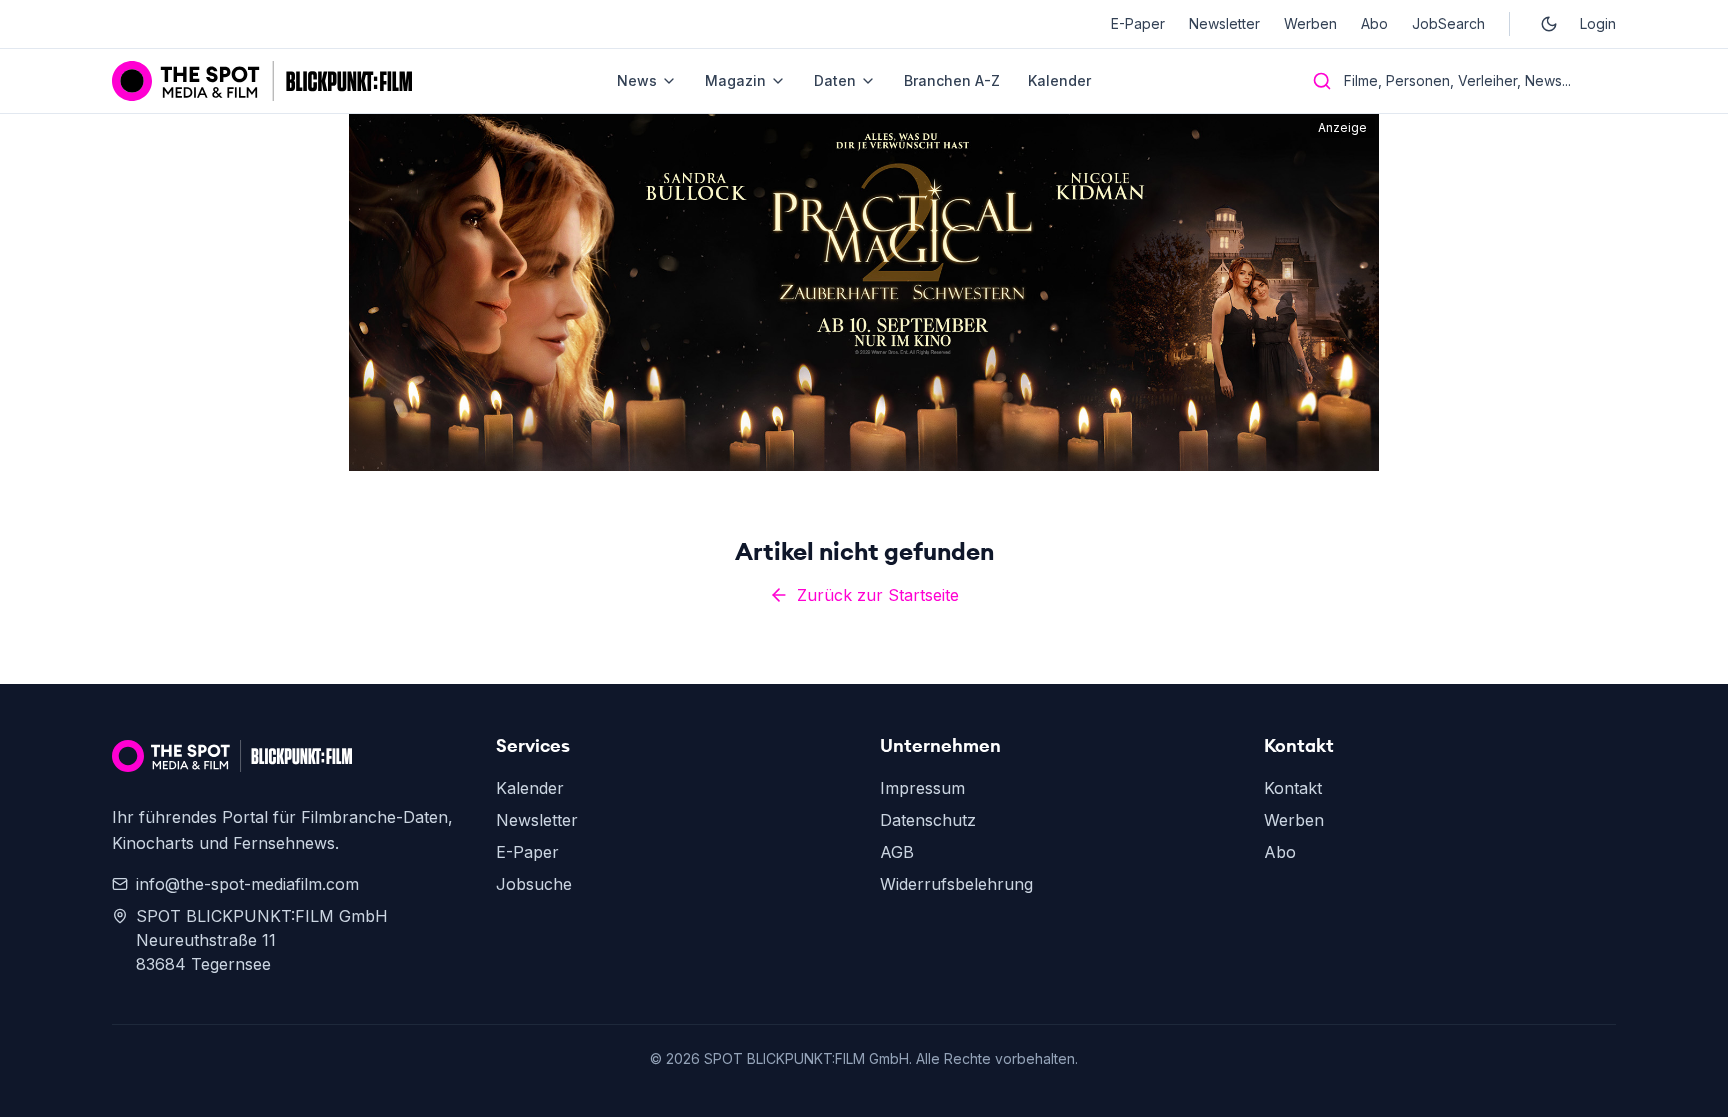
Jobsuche (534, 884)
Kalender (1059, 80)
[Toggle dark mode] (1549, 24)
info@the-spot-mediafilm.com (247, 884)
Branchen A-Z (952, 80)
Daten (835, 80)
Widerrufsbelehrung (956, 884)
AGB (897, 852)
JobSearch (1448, 23)
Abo (1374, 23)
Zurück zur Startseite (878, 595)
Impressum (922, 788)
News (637, 80)
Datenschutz (928, 820)
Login (1598, 23)
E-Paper (1138, 23)
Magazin (735, 80)
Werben (1310, 23)
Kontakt (1293, 788)
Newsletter (1224, 23)
